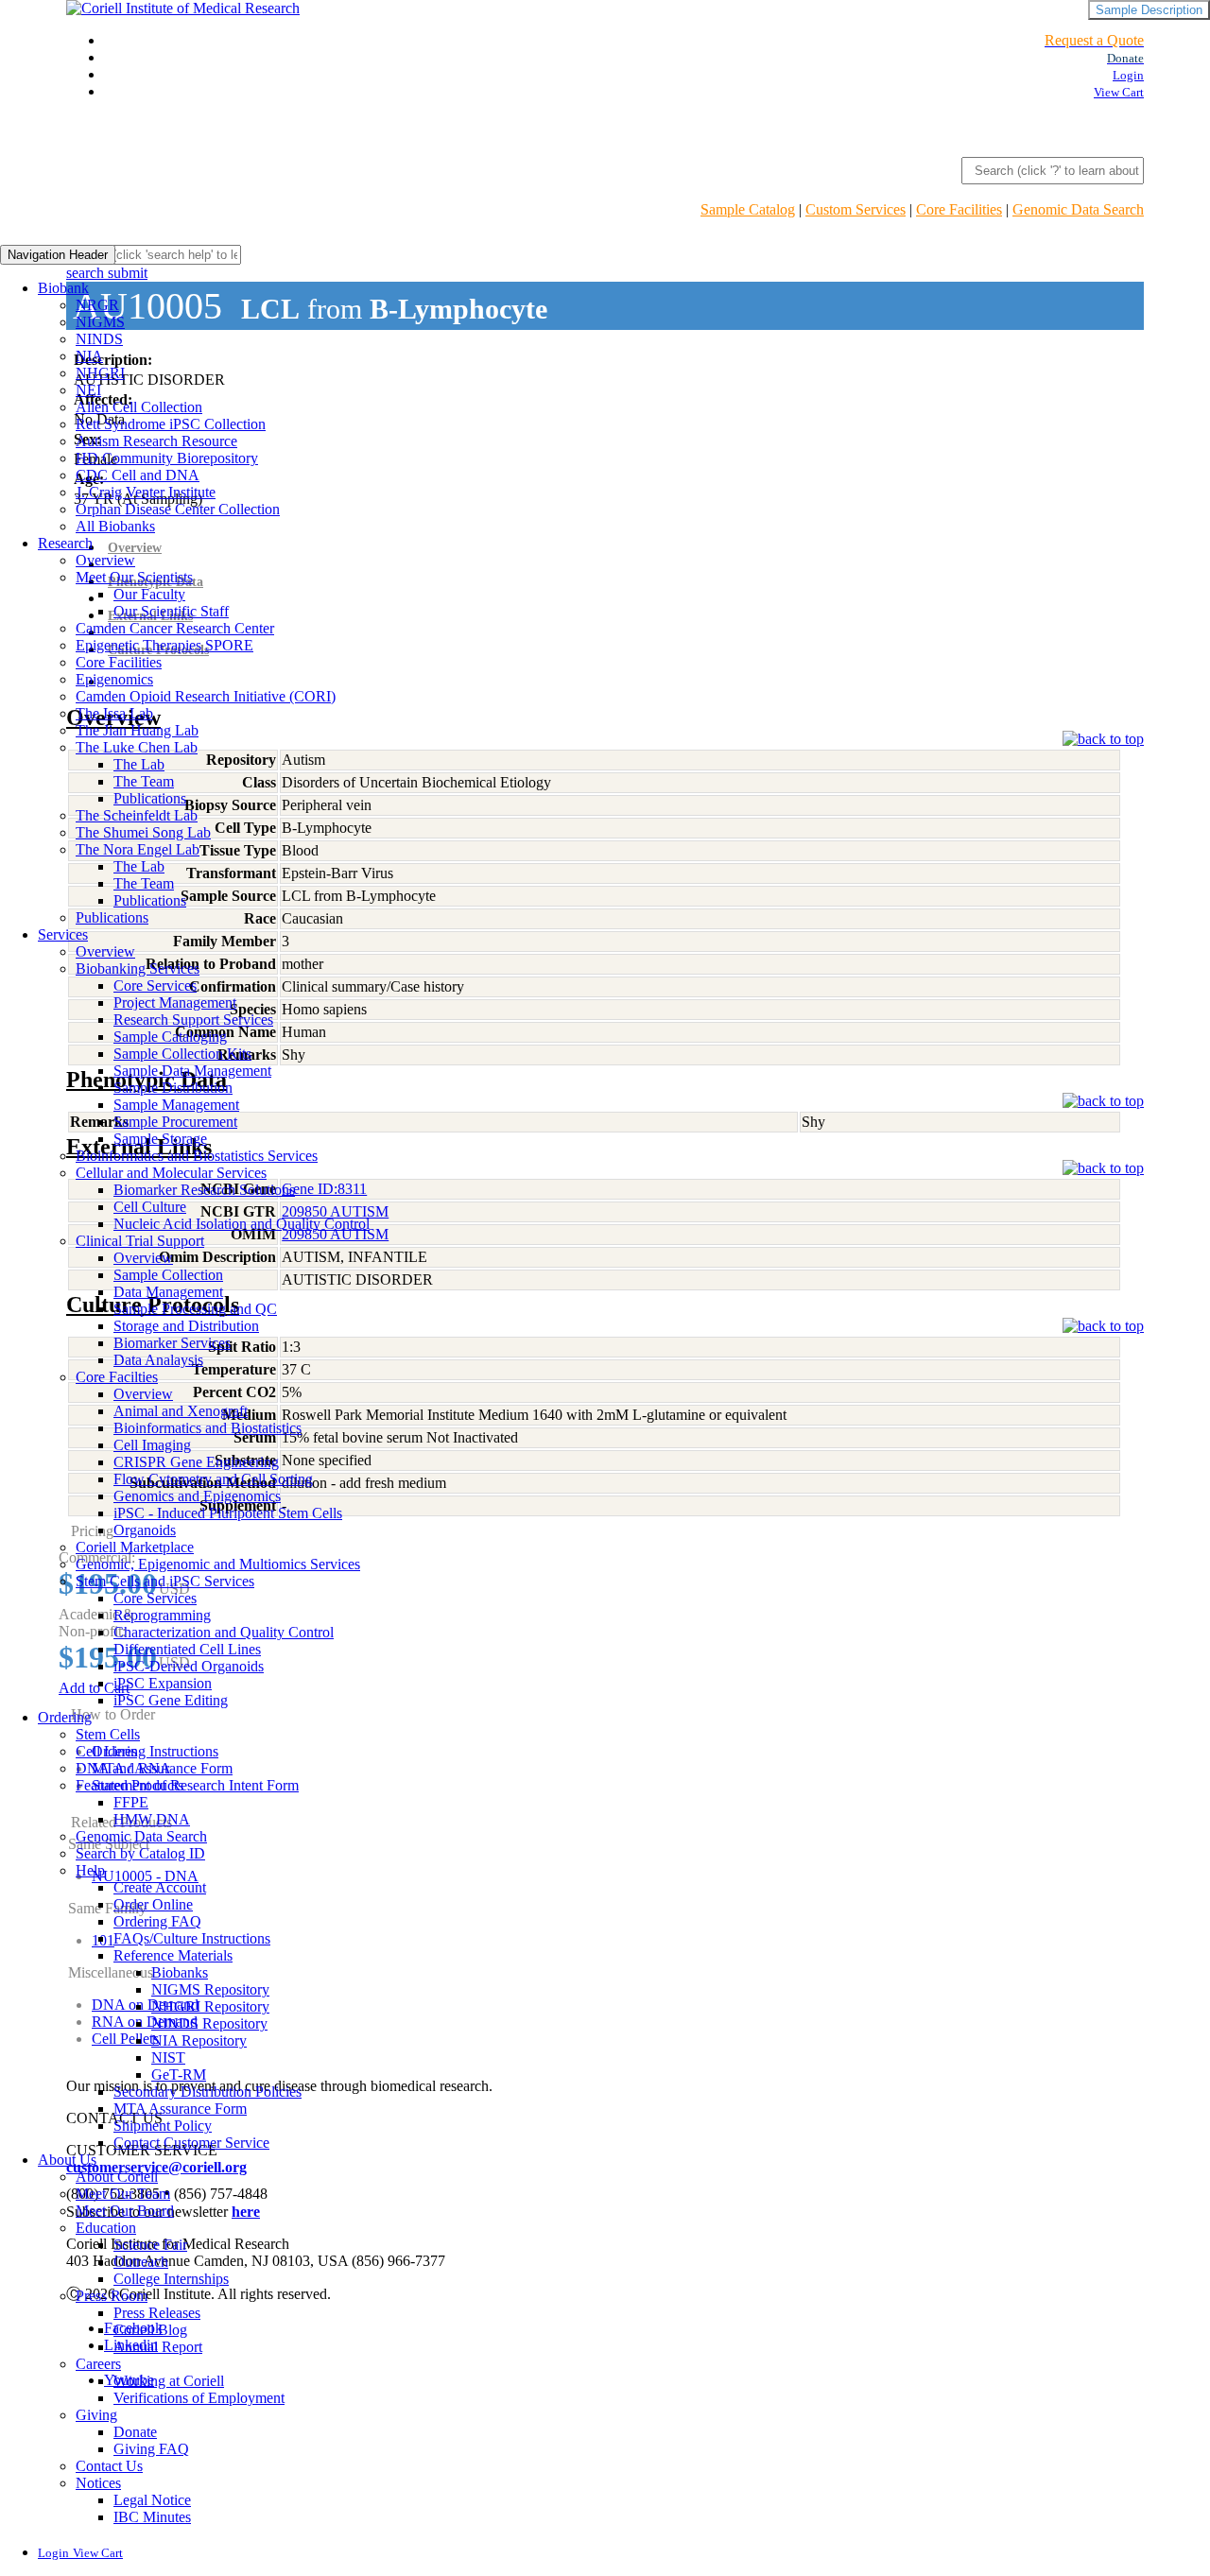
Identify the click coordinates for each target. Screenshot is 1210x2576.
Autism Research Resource (156, 441)
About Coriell (117, 2177)
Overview (105, 560)
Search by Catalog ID (140, 1853)
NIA (89, 356)
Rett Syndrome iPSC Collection (171, 424)
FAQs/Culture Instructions (192, 1938)
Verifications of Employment (199, 2398)
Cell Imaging (152, 1445)
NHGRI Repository (210, 2006)
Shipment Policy (163, 2126)
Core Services (155, 985)
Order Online (153, 1904)
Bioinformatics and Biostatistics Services (197, 1156)
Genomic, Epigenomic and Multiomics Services (218, 1564)
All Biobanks (115, 526)
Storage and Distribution (186, 1326)
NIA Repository (199, 2040)
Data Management (168, 1292)
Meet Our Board (125, 2211)
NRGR (97, 305)
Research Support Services (193, 1020)
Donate (135, 2432)
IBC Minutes (152, 2517)
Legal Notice (152, 2500)
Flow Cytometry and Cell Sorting (213, 1479)
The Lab (139, 764)
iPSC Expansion (163, 1683)
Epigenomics (114, 679)
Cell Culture (150, 1207)
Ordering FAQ (157, 1921)
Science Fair (150, 2245)
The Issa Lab (114, 713)
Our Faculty (149, 594)
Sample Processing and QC (195, 1309)
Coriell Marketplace (135, 1547)
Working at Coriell (169, 2381)
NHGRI (100, 373)
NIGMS (100, 322)
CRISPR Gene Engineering (196, 1462)
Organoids (145, 1530)
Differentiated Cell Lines (187, 1649)
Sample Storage (160, 1139)
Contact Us (109, 2466)
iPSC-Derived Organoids (189, 1666)
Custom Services (856, 209)
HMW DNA (152, 1819)
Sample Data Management (192, 1071)
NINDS (99, 339)
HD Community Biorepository (167, 458)
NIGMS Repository (210, 1989)
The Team (144, 781)
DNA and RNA (123, 1768)
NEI (88, 390)
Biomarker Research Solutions (204, 1190)
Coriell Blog (150, 2330)
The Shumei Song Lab (143, 832)
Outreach (141, 2262)
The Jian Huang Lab (137, 730)
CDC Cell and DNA (138, 475)
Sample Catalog (748, 209)
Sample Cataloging (170, 1037)
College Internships (171, 2279)
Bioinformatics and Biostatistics (207, 1428)
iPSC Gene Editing (171, 1700)
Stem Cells (108, 1734)
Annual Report (158, 2347)
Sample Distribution (173, 1088)
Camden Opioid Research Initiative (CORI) (206, 696)
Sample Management (176, 1105)
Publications (150, 798)
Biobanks (180, 1972)
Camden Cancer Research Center (175, 628)
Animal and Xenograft (181, 1411)
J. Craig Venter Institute (146, 492)
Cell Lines (106, 1751)
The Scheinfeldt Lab (137, 815)
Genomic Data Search (1078, 209)
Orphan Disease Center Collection (178, 509)
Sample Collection (168, 1275)
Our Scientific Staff (171, 611)
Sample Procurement (175, 1122)
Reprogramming (162, 1615)
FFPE (131, 1802)
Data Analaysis (158, 1360)
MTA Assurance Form (180, 2109)
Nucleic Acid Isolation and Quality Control (242, 1224)
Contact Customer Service (191, 2143)
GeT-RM (179, 2075)
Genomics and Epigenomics (197, 1496)
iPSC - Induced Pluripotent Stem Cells (228, 1513)
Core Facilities (959, 209)
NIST (168, 2057)
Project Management (175, 1003)
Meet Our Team (123, 2194)
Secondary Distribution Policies (207, 2092)
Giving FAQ (151, 2449)
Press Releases (157, 2313)
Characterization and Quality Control (224, 1632)
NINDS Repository (209, 2023)
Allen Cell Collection (139, 407)
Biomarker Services (172, 1343)
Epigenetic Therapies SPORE (164, 645)
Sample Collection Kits (182, 1054)
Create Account (160, 1887)
